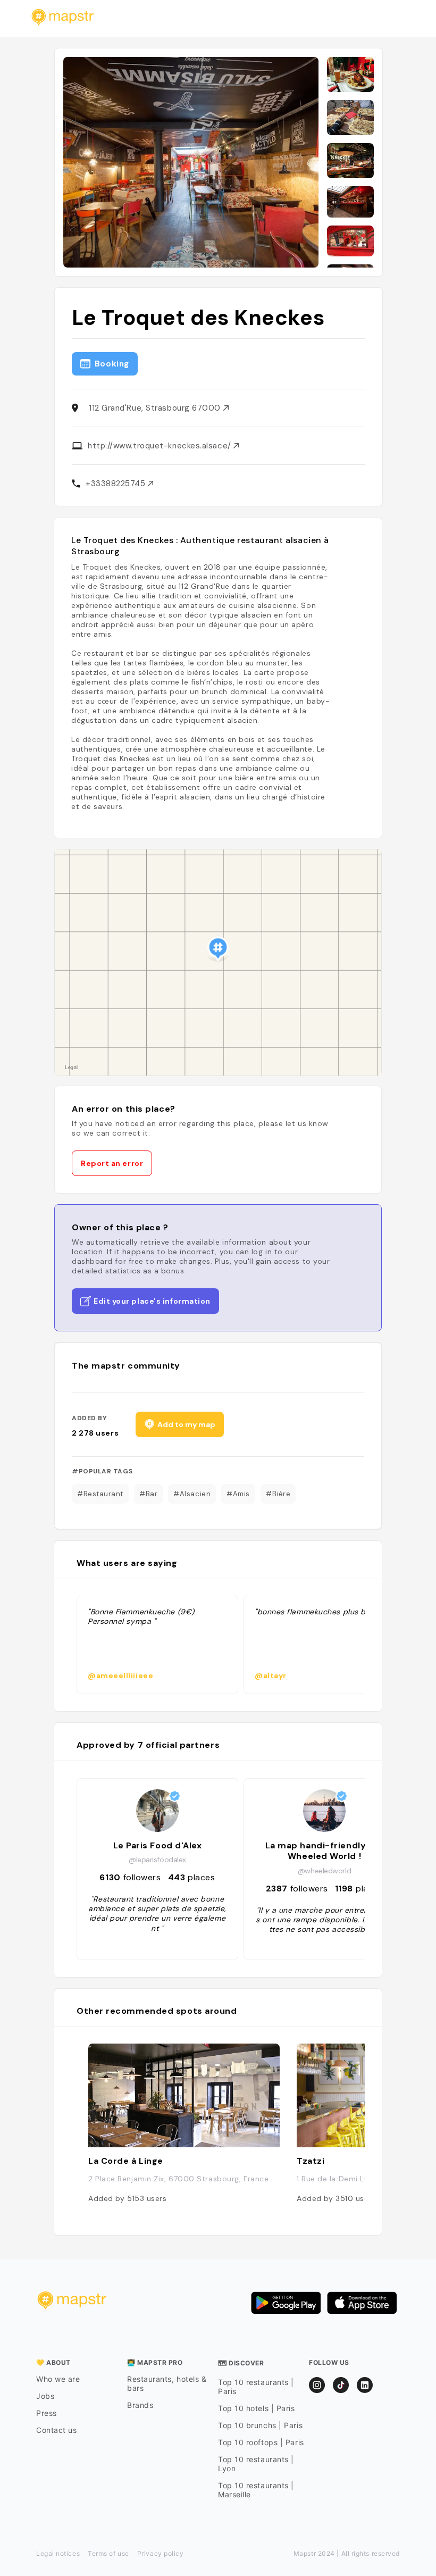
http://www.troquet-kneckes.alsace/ (161, 446)
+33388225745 (117, 483)
